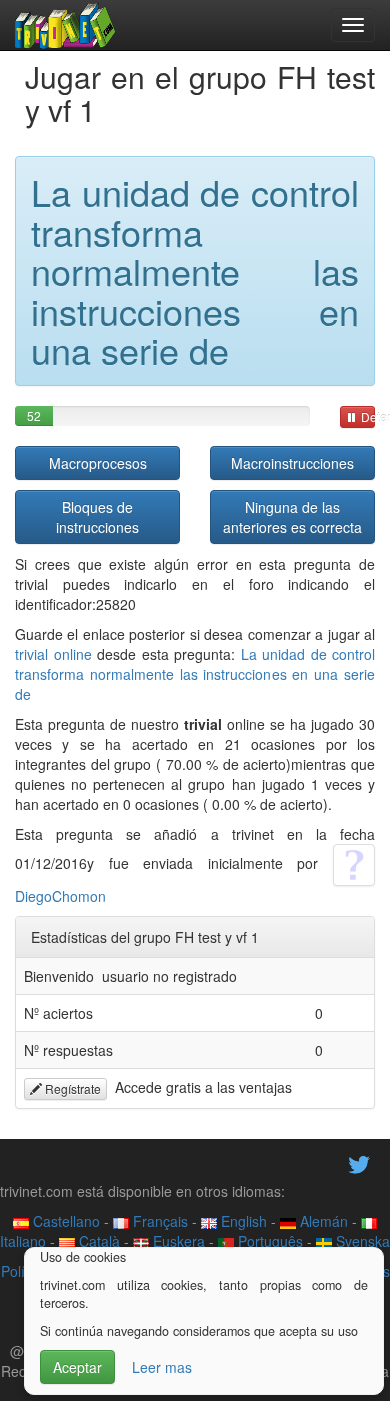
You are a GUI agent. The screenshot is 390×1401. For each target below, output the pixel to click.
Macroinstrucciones (292, 463)
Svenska (361, 1241)
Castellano (64, 1221)
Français (158, 1221)
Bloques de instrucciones (97, 517)
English (242, 1221)
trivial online (53, 654)
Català (97, 1241)
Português (268, 1241)
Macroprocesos (98, 463)
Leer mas (162, 1367)
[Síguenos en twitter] (359, 1163)
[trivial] (65, 25)
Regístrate (71, 1088)
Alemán (322, 1221)
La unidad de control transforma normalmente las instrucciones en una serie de (195, 674)
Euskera (177, 1241)
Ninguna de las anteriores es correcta (292, 517)
